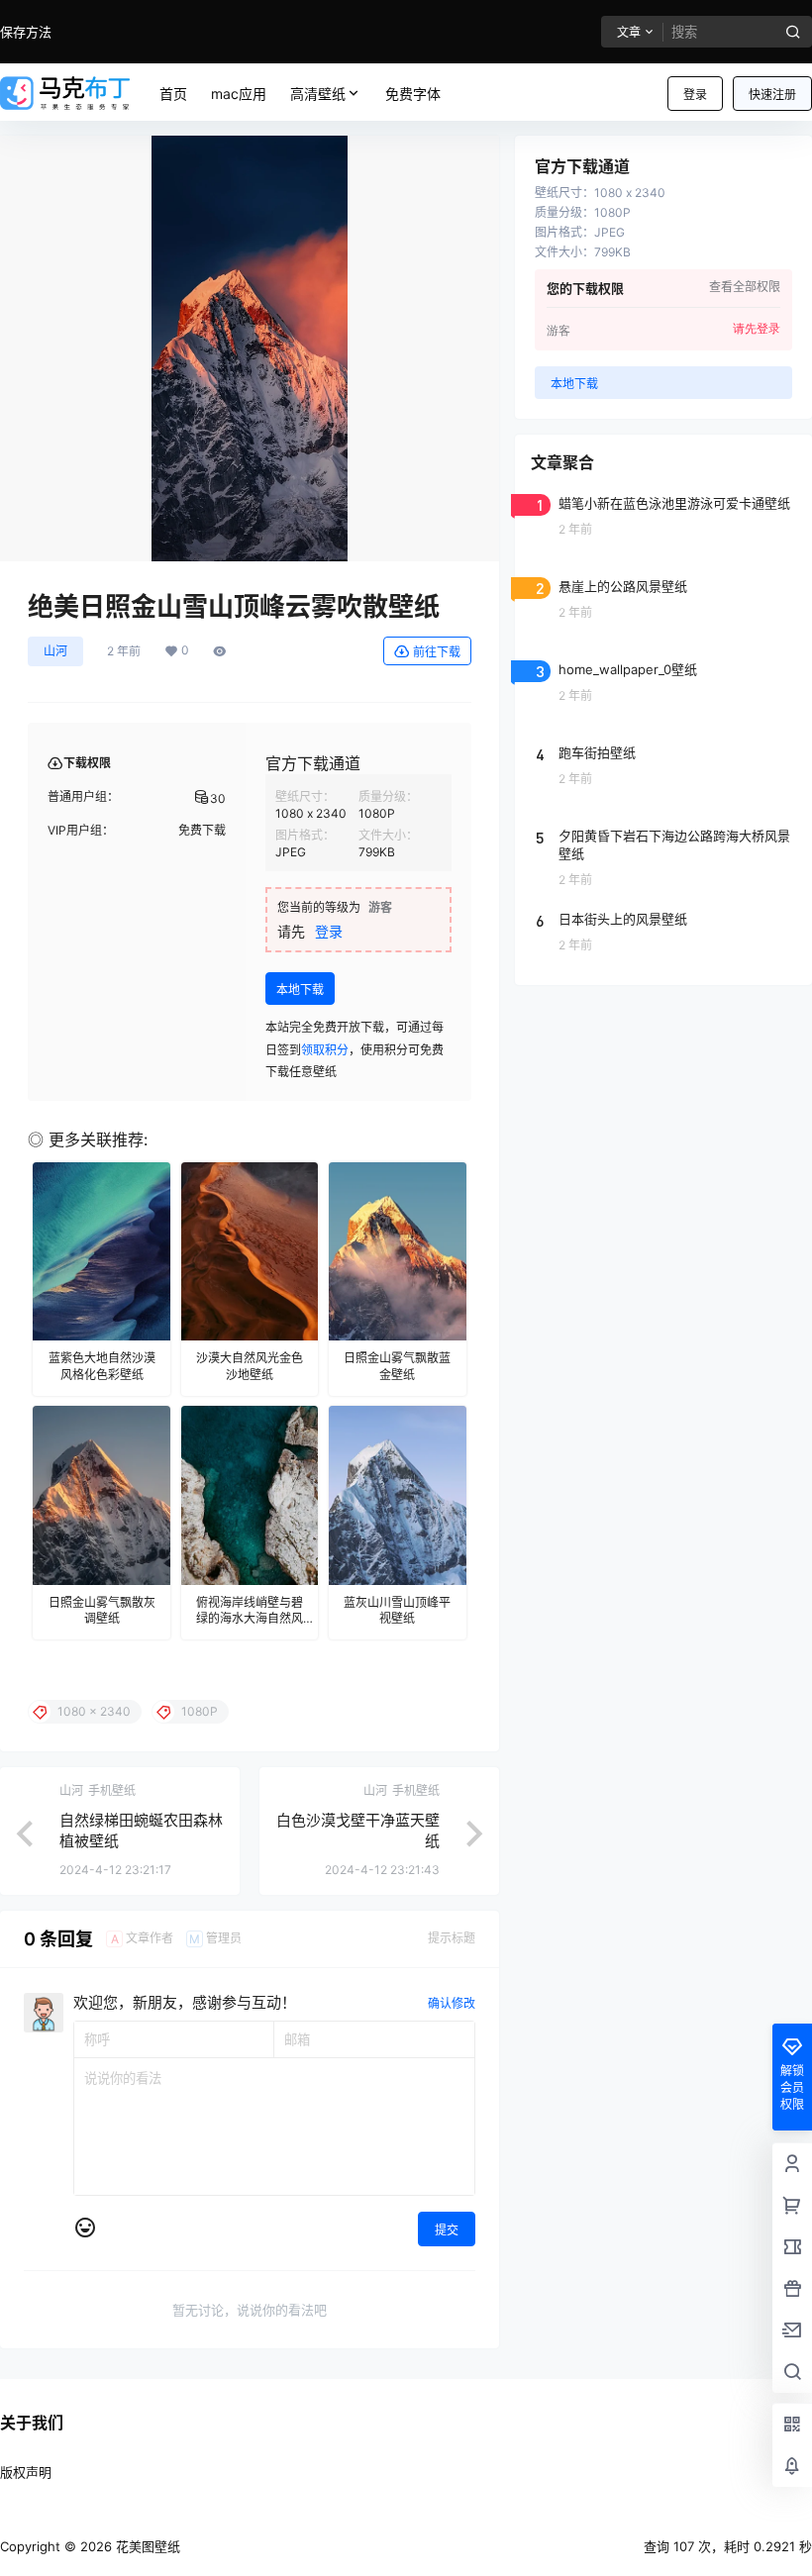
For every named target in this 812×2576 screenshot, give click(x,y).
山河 (55, 651)
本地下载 (300, 990)
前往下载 (437, 652)
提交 (447, 2230)
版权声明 (26, 2472)
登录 (695, 95)
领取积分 (325, 1050)
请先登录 (757, 329)
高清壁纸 (318, 94)
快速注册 (772, 95)
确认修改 (452, 2003)
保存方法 (26, 32)
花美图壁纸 (146, 2546)
